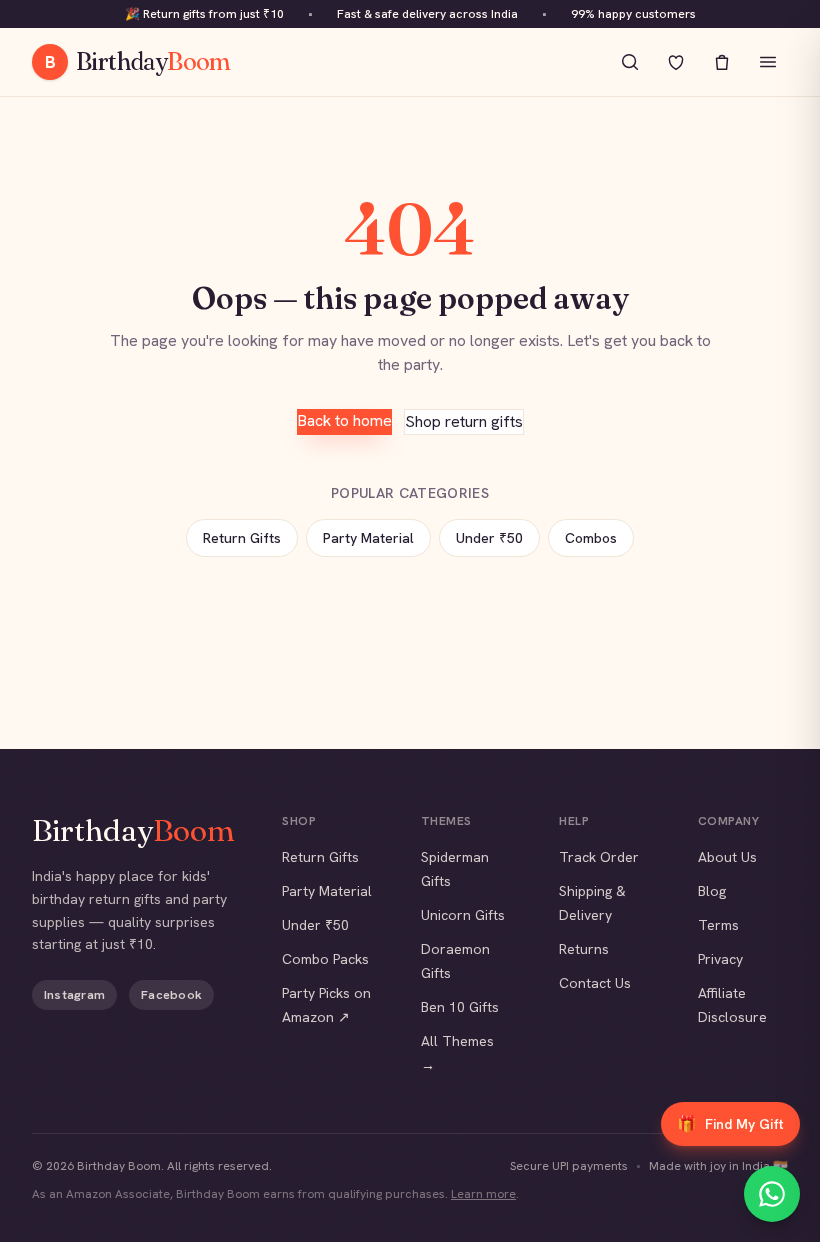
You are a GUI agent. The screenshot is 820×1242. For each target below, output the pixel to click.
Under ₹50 (489, 538)
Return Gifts (242, 538)
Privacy (720, 959)
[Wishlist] (676, 62)
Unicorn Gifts (463, 915)
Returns (584, 949)
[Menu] (768, 62)
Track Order (599, 857)
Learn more (483, 1194)
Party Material (368, 538)
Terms (718, 925)
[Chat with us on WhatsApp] (772, 1194)
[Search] (630, 62)
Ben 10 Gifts (460, 1007)
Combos (591, 538)
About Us (727, 857)
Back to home (344, 420)
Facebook (171, 995)
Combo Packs (325, 959)
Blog (712, 891)
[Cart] (722, 62)
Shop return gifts (464, 421)
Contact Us (595, 983)
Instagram (74, 995)
